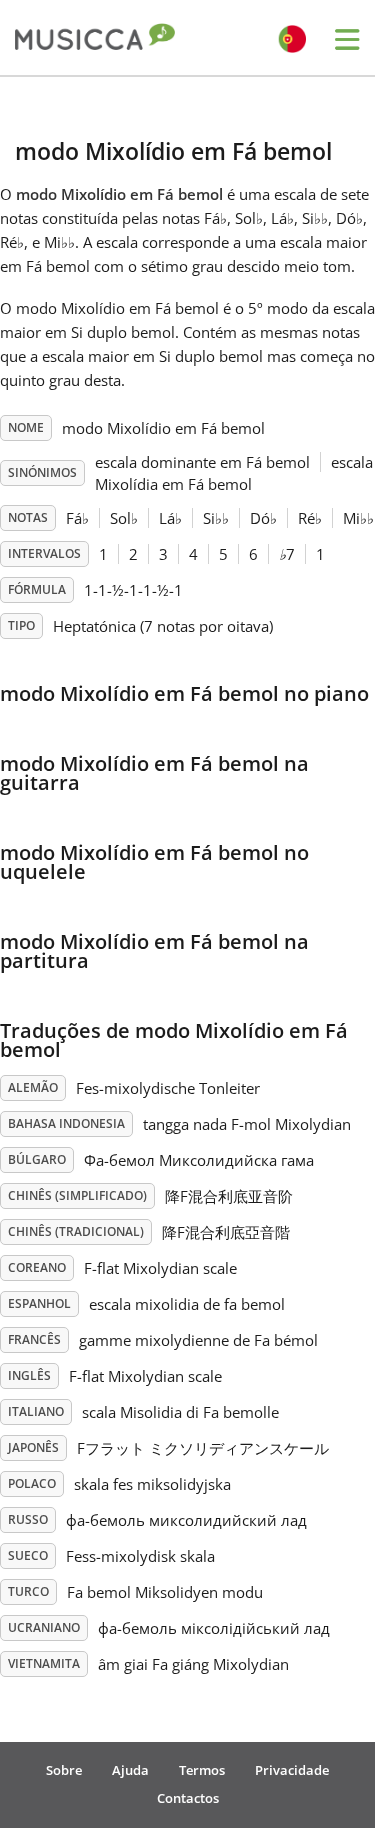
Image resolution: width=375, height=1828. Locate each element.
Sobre (64, 1770)
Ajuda (130, 1770)
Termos (202, 1770)
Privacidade (292, 1770)
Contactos (188, 1798)
